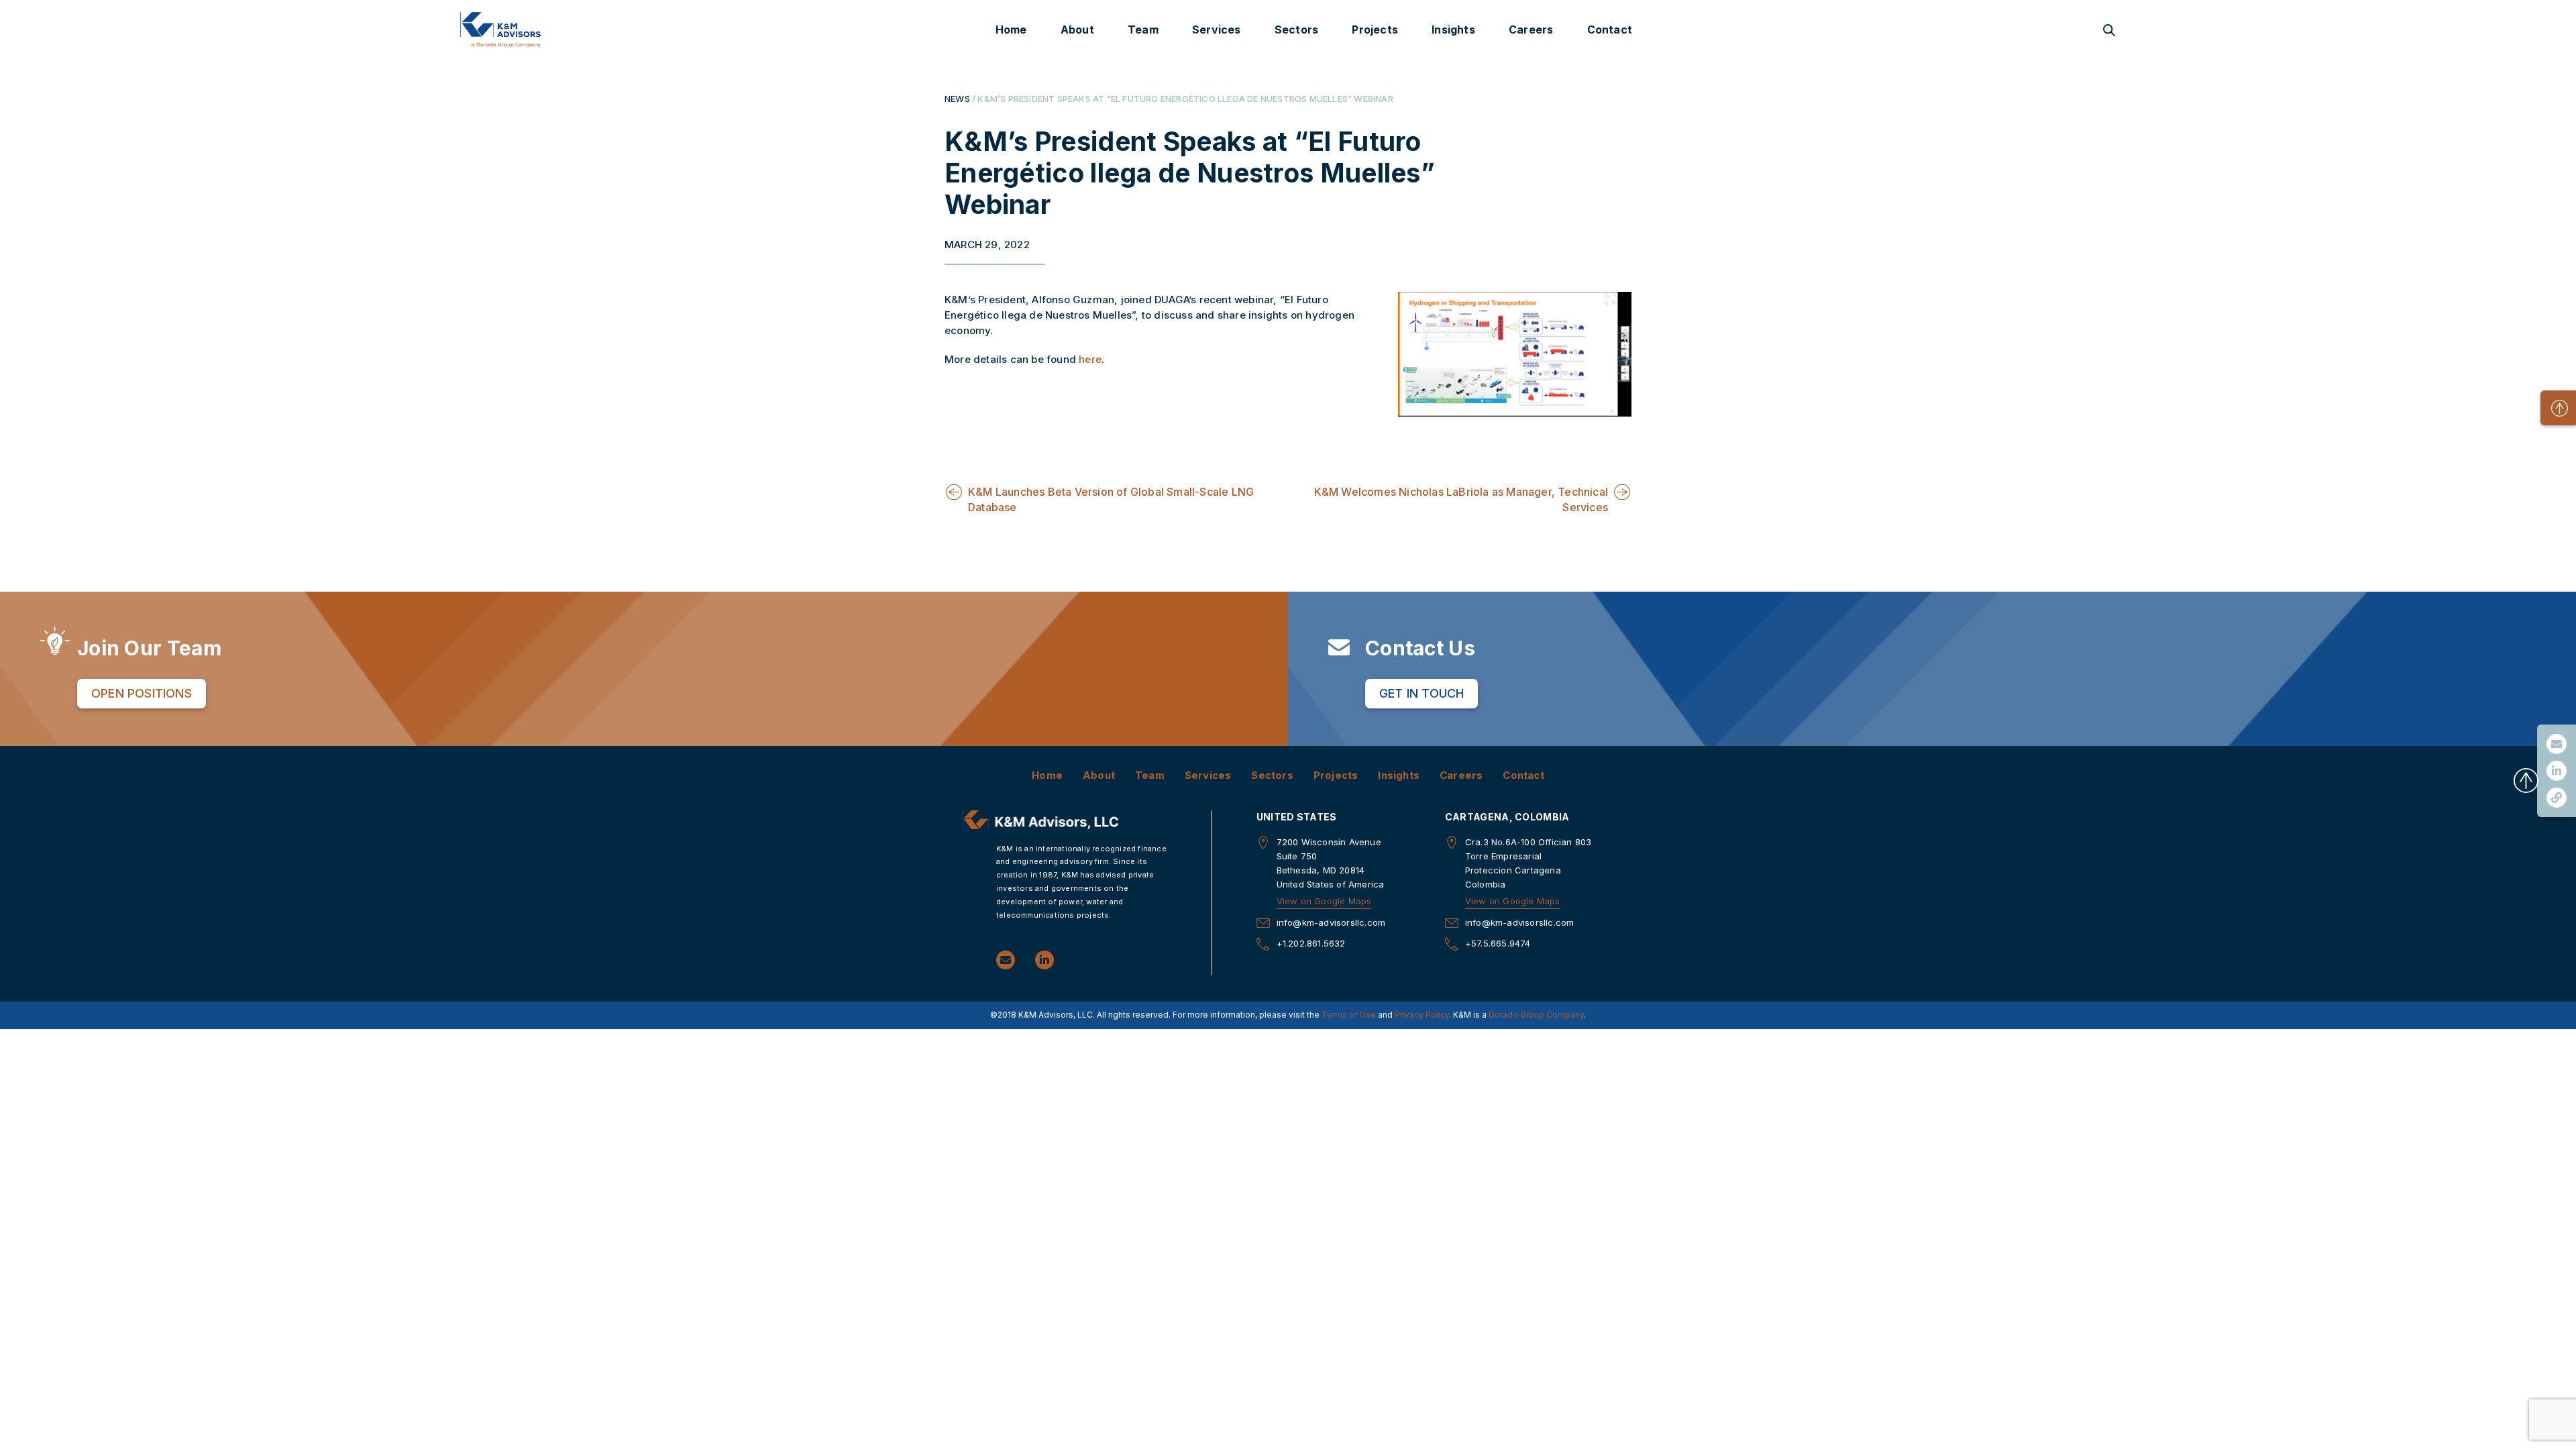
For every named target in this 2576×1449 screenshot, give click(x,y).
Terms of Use (1349, 1015)
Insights (1453, 30)
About (1077, 30)
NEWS (957, 99)
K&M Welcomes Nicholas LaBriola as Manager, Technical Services (1461, 499)
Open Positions (142, 693)
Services (1217, 30)
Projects (1375, 30)
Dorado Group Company (1536, 1015)
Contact (1610, 30)
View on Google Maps (1324, 901)
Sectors (1296, 30)
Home (1011, 30)
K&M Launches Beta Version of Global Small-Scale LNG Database (1111, 499)
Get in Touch (1421, 693)
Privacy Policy (1422, 1015)
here (1090, 359)
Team (1143, 30)
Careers (1531, 30)
